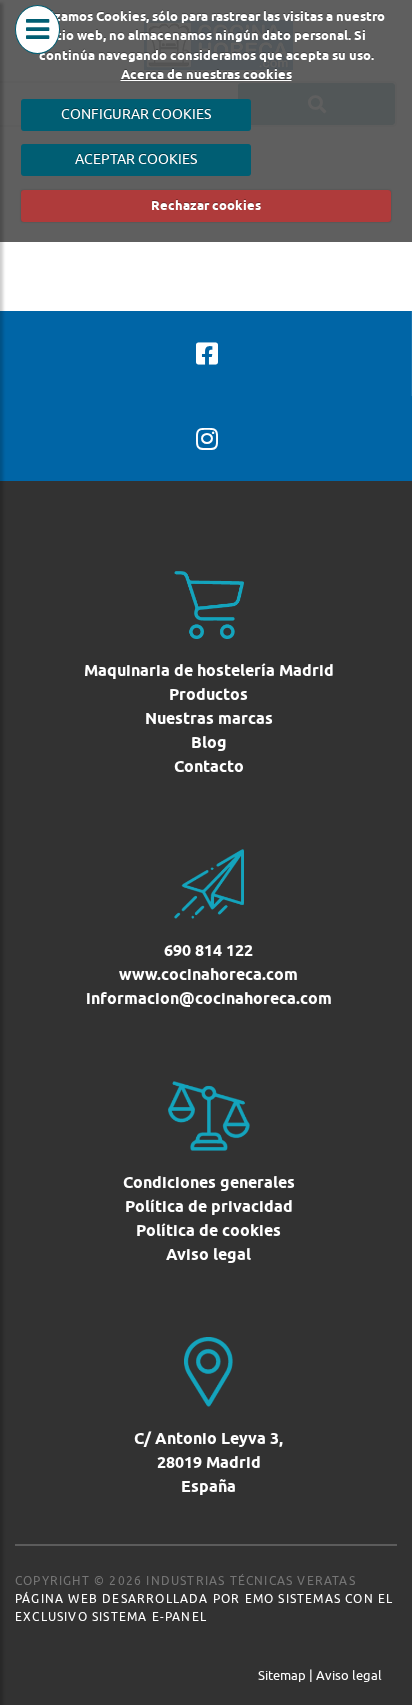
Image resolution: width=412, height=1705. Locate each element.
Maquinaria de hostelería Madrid (209, 670)
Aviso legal (208, 1254)
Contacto (209, 766)
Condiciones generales (209, 1182)
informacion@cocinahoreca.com (209, 998)
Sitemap (282, 1675)
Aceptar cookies (136, 159)
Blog (209, 742)
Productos (208, 694)
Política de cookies (208, 1230)
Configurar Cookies (136, 114)
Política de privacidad (209, 1206)
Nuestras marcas (209, 718)
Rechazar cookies (206, 205)
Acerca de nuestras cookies (206, 74)
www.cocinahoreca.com (208, 974)
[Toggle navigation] (37, 49)
